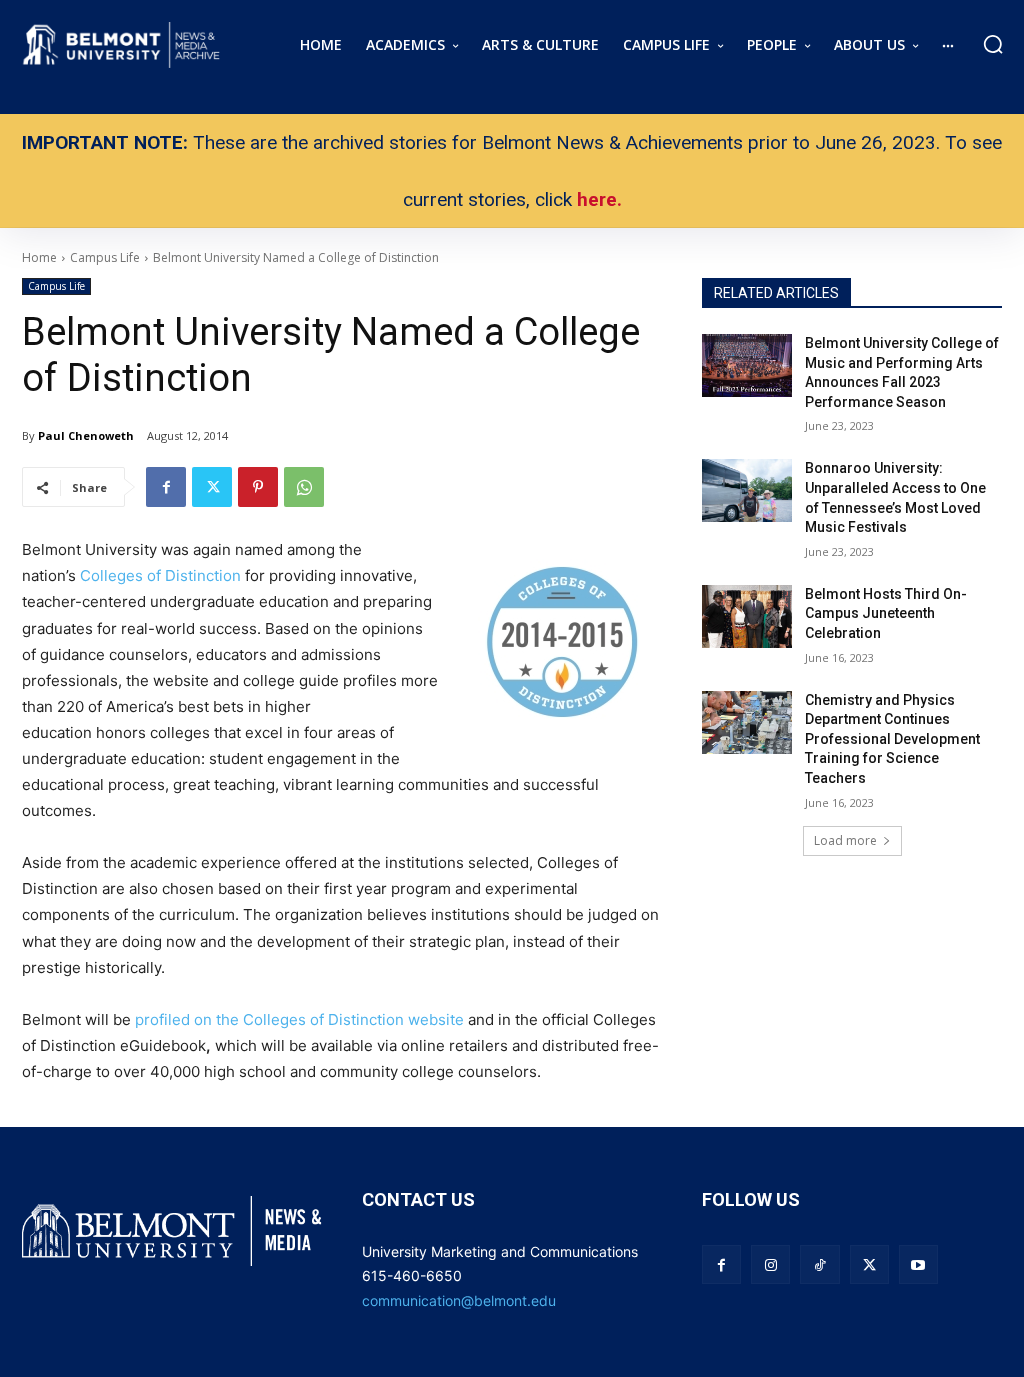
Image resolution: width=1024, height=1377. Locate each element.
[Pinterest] (258, 487)
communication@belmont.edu (459, 1300)
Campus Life (56, 286)
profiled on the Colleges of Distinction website (301, 1019)
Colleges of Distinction (160, 575)
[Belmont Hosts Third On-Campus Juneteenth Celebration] (747, 616)
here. (599, 199)
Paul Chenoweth (86, 435)
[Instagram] (770, 1264)
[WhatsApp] (304, 487)
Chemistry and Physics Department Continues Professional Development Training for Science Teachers (892, 739)
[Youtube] (918, 1264)
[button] (993, 44)
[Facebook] (166, 487)
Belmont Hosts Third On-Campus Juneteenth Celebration (886, 613)
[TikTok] (819, 1264)
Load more (845, 840)
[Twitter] (212, 487)
